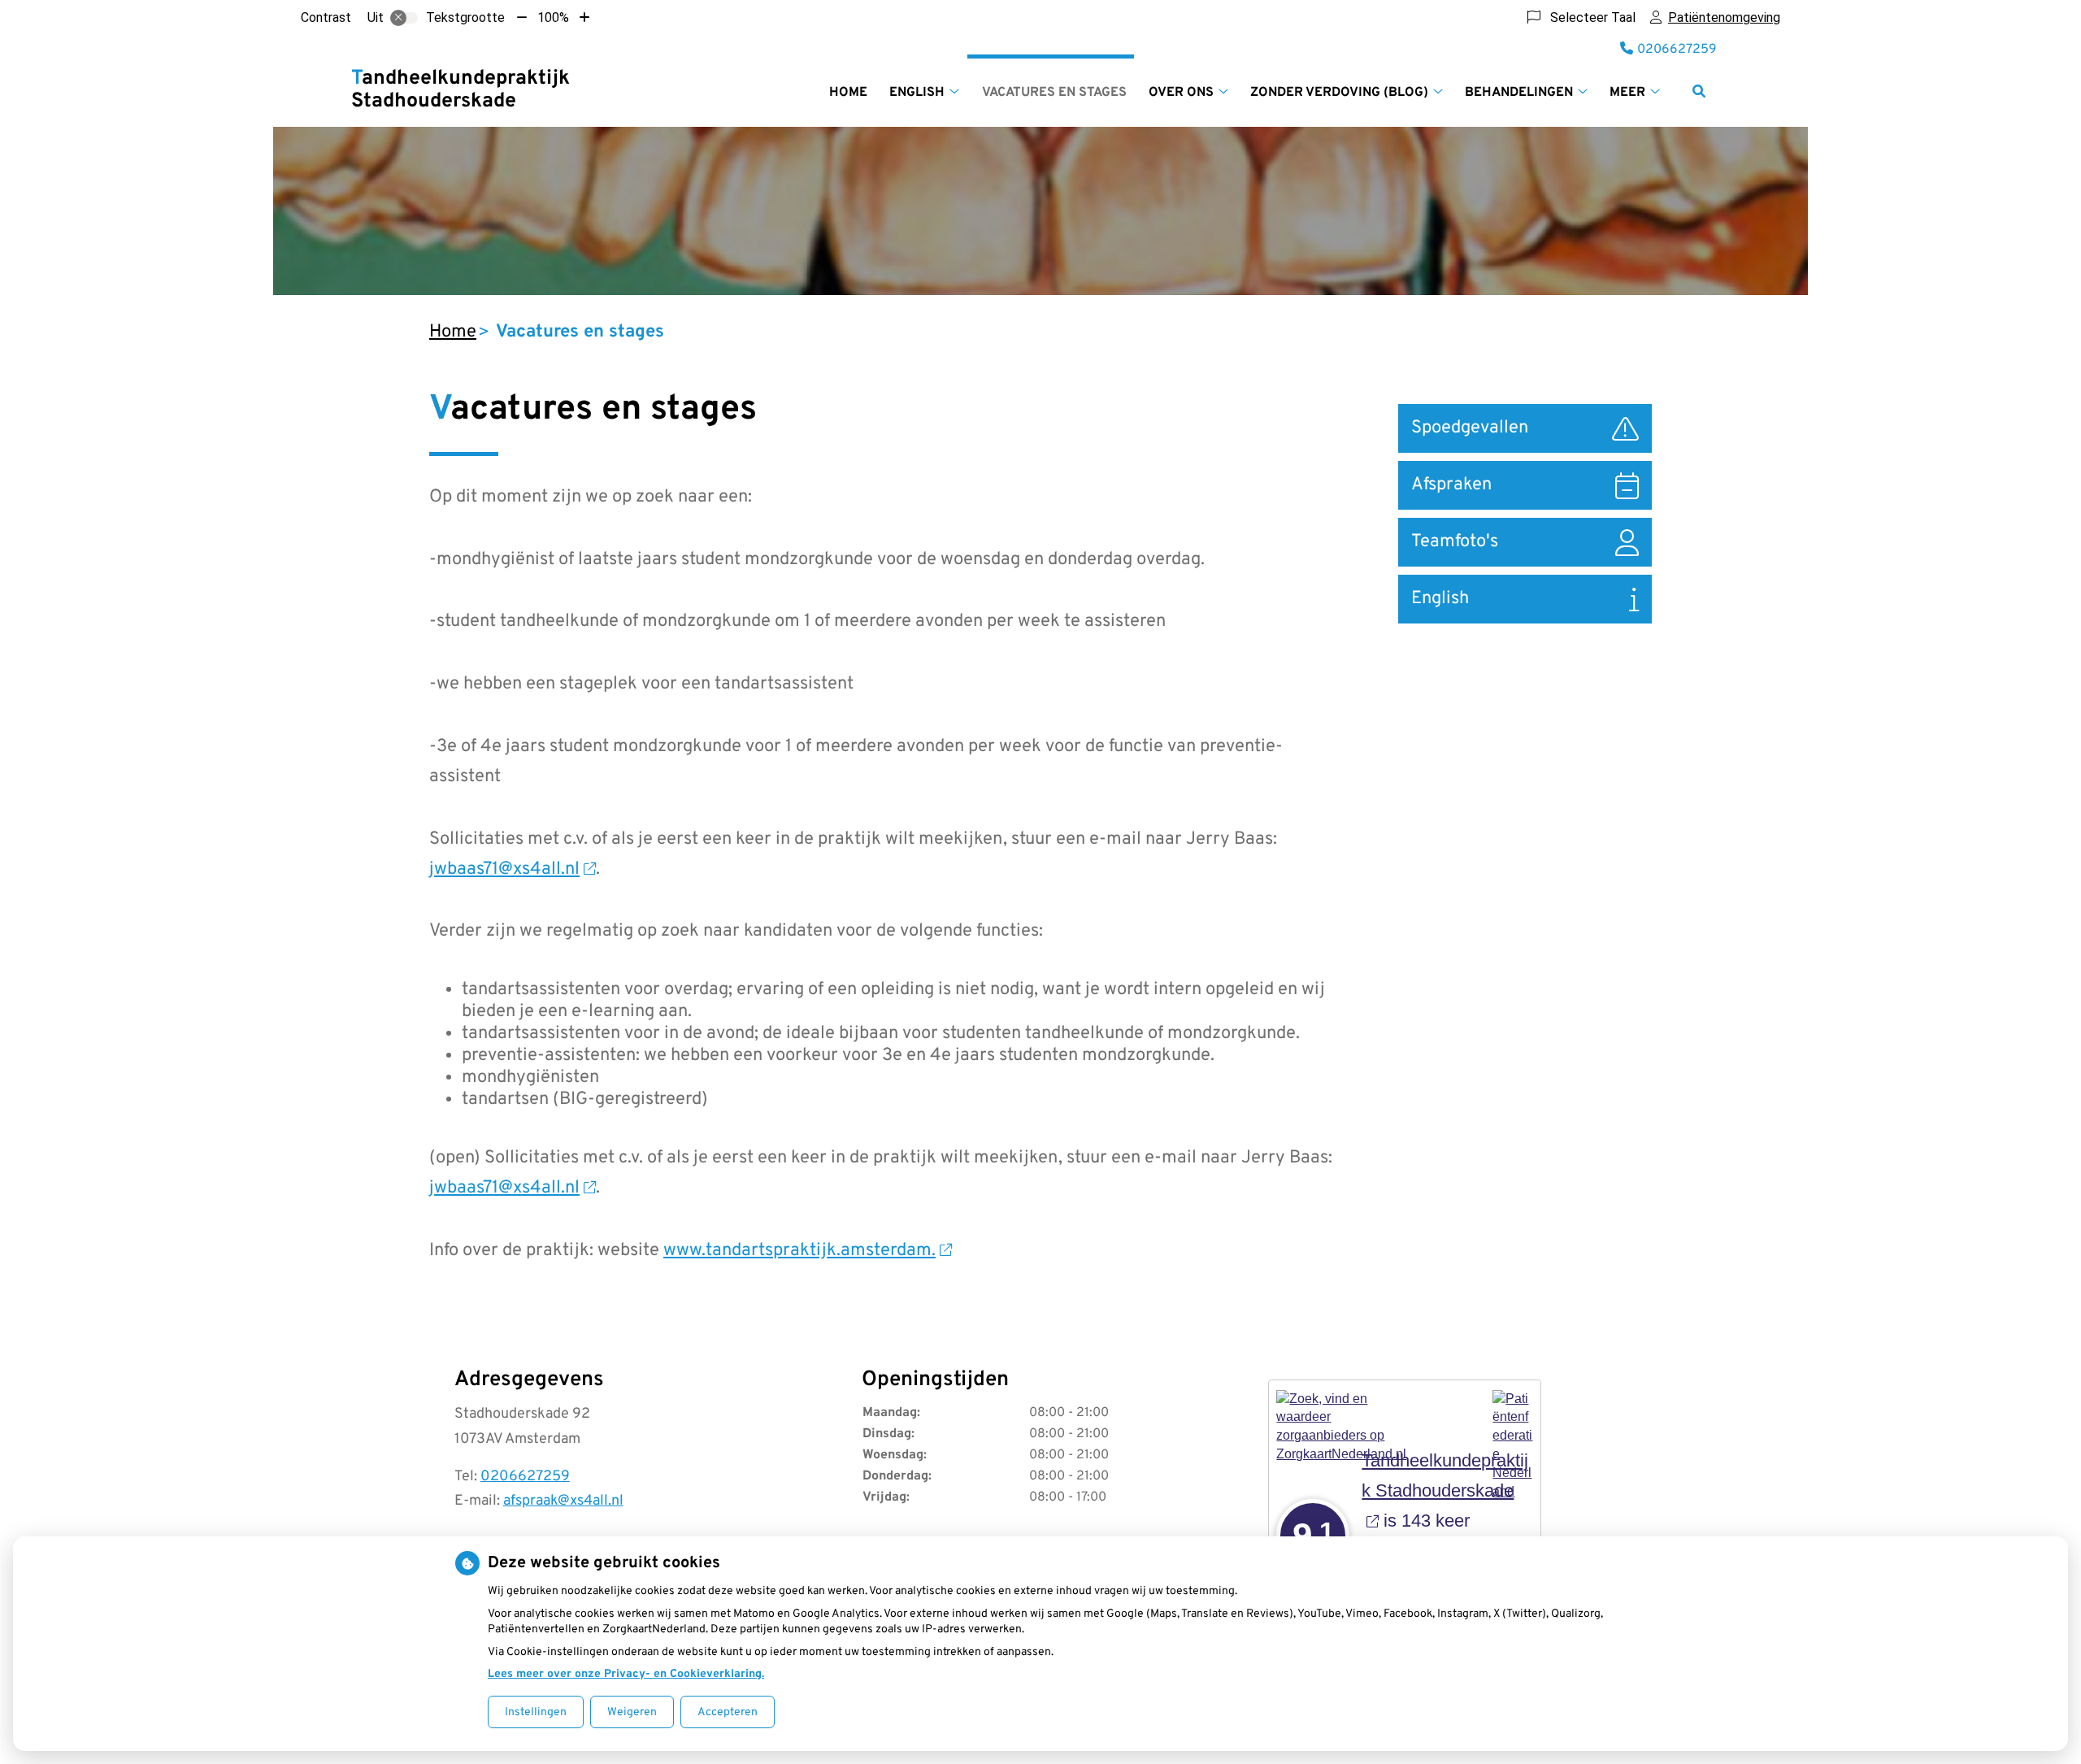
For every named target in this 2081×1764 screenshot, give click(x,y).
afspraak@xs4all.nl (563, 1501)
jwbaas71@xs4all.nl (504, 869)
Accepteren (728, 1712)
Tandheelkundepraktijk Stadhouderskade (461, 90)
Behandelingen (1519, 93)
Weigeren (632, 1712)
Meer (1627, 93)
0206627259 (525, 1477)
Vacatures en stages (1054, 93)
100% (553, 17)
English (917, 93)
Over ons (1181, 93)
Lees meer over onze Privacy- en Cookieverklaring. (626, 1674)
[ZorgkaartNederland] (1344, 1409)
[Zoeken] (1699, 91)
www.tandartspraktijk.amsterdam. (799, 1251)
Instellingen (536, 1712)
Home (848, 93)
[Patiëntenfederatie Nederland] (1513, 1409)
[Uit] (404, 18)
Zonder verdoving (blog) (1339, 93)
